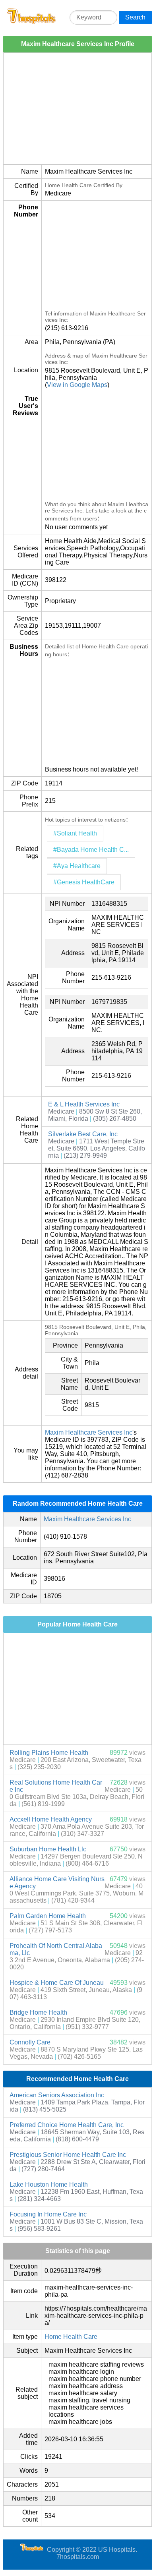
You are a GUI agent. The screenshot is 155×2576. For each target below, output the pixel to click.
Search (135, 17)
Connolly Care (30, 2042)
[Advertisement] (77, 108)
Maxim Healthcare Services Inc (89, 1432)
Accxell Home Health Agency (51, 1819)
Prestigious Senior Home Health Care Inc (68, 2155)
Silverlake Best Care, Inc (83, 1134)
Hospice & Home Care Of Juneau (57, 1983)
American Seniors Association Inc (57, 2095)
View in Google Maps (77, 385)
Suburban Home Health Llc (48, 1849)
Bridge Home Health (38, 2012)
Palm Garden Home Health (48, 1916)
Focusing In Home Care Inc (48, 2214)
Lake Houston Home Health (49, 2184)
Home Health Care (71, 2337)
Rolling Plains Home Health (49, 1753)
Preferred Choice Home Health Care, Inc (67, 2125)
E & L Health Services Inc (84, 1104)
